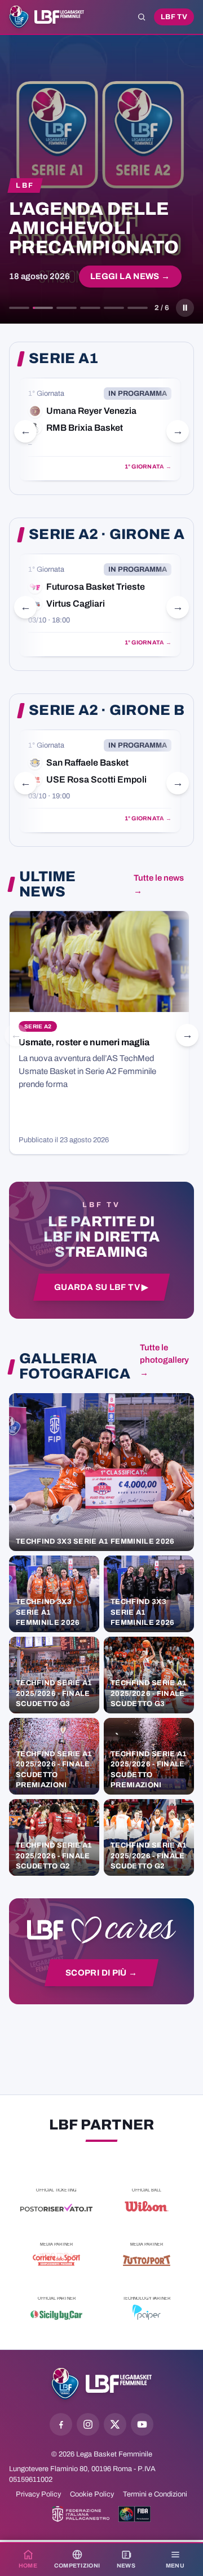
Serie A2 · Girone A (107, 534)
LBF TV (174, 17)
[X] (115, 2424)
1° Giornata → (148, 467)
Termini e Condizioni (155, 2494)
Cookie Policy (92, 2494)
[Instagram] (88, 2424)
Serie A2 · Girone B (107, 710)
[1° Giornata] (100, 429)
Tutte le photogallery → (164, 1360)
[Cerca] (142, 17)
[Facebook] (61, 2424)
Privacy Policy (38, 2494)
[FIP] (81, 2514)
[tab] (19, 308)
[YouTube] (142, 2424)
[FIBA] (134, 2514)
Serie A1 (63, 359)
